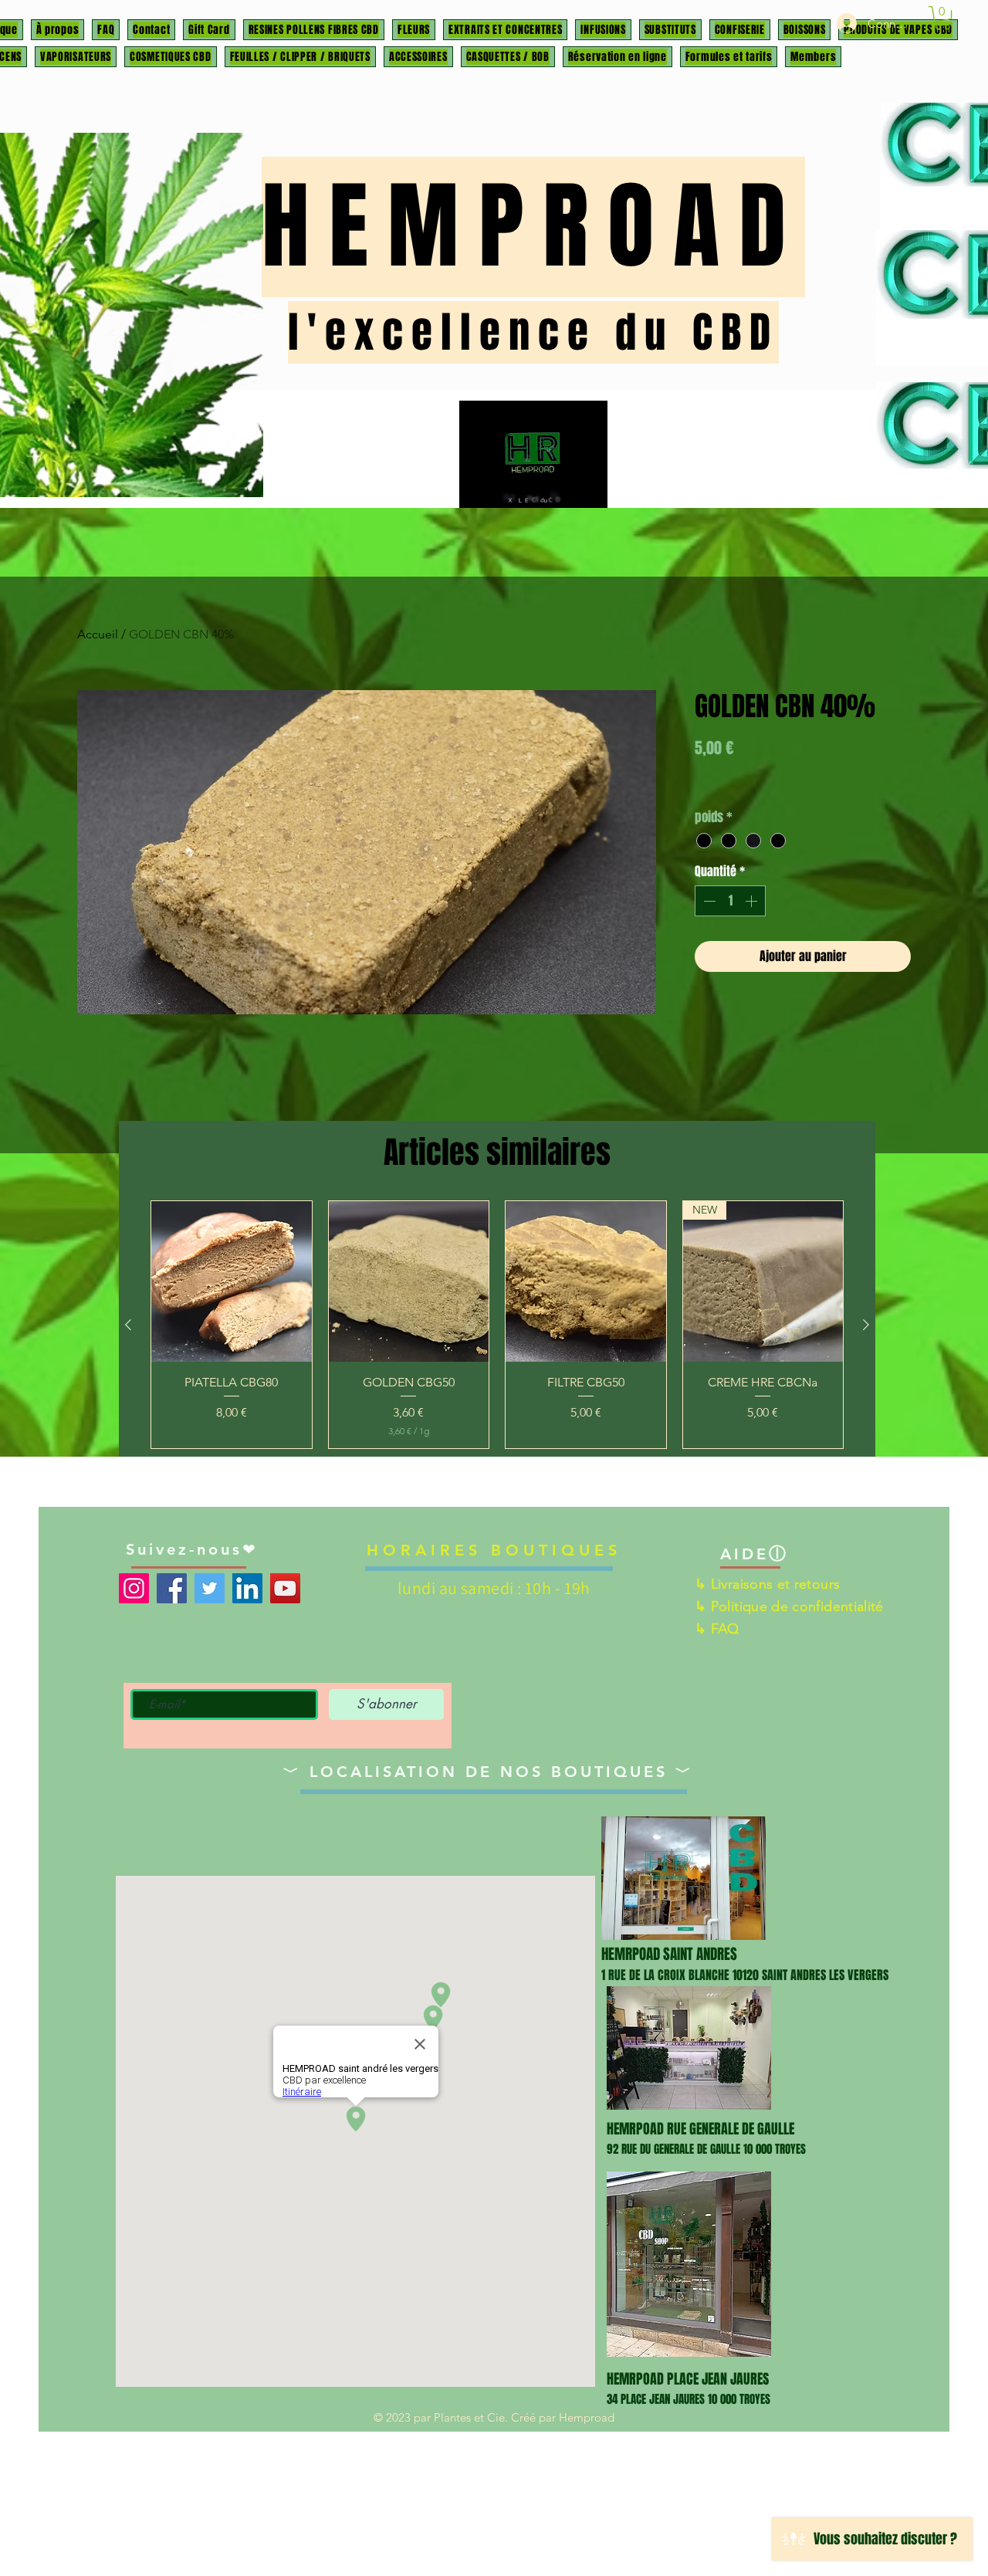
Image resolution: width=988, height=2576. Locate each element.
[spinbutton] (730, 901)
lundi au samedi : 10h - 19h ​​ (494, 1588)
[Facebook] (172, 1588)
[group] (497, 1325)
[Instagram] (134, 1588)
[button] (942, 18)
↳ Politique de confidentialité (789, 1606)
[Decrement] (708, 901)
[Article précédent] (128, 1325)
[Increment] (753, 901)
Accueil (98, 634)
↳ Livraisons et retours (767, 1584)
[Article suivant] (866, 1325)
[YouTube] (285, 1588)
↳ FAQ (717, 1629)
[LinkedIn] (247, 1588)
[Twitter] (210, 1588)
